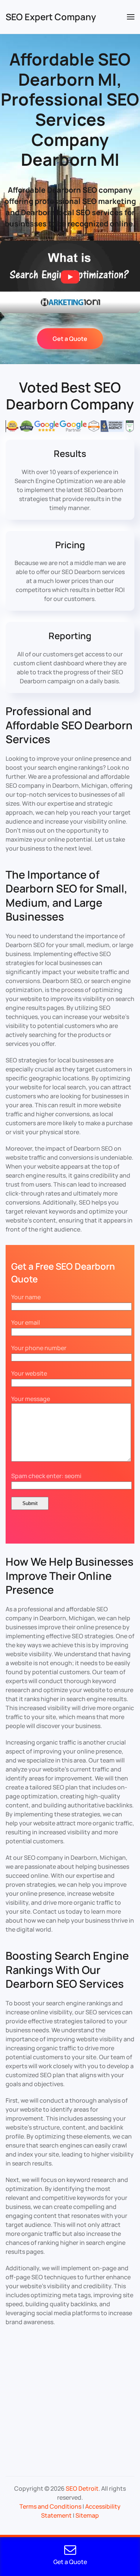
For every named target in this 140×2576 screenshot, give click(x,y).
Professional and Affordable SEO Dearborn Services (69, 725)
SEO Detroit (82, 2488)
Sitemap (87, 2515)
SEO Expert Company (51, 17)
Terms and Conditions (50, 2506)
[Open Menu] (131, 17)
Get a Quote (70, 339)
